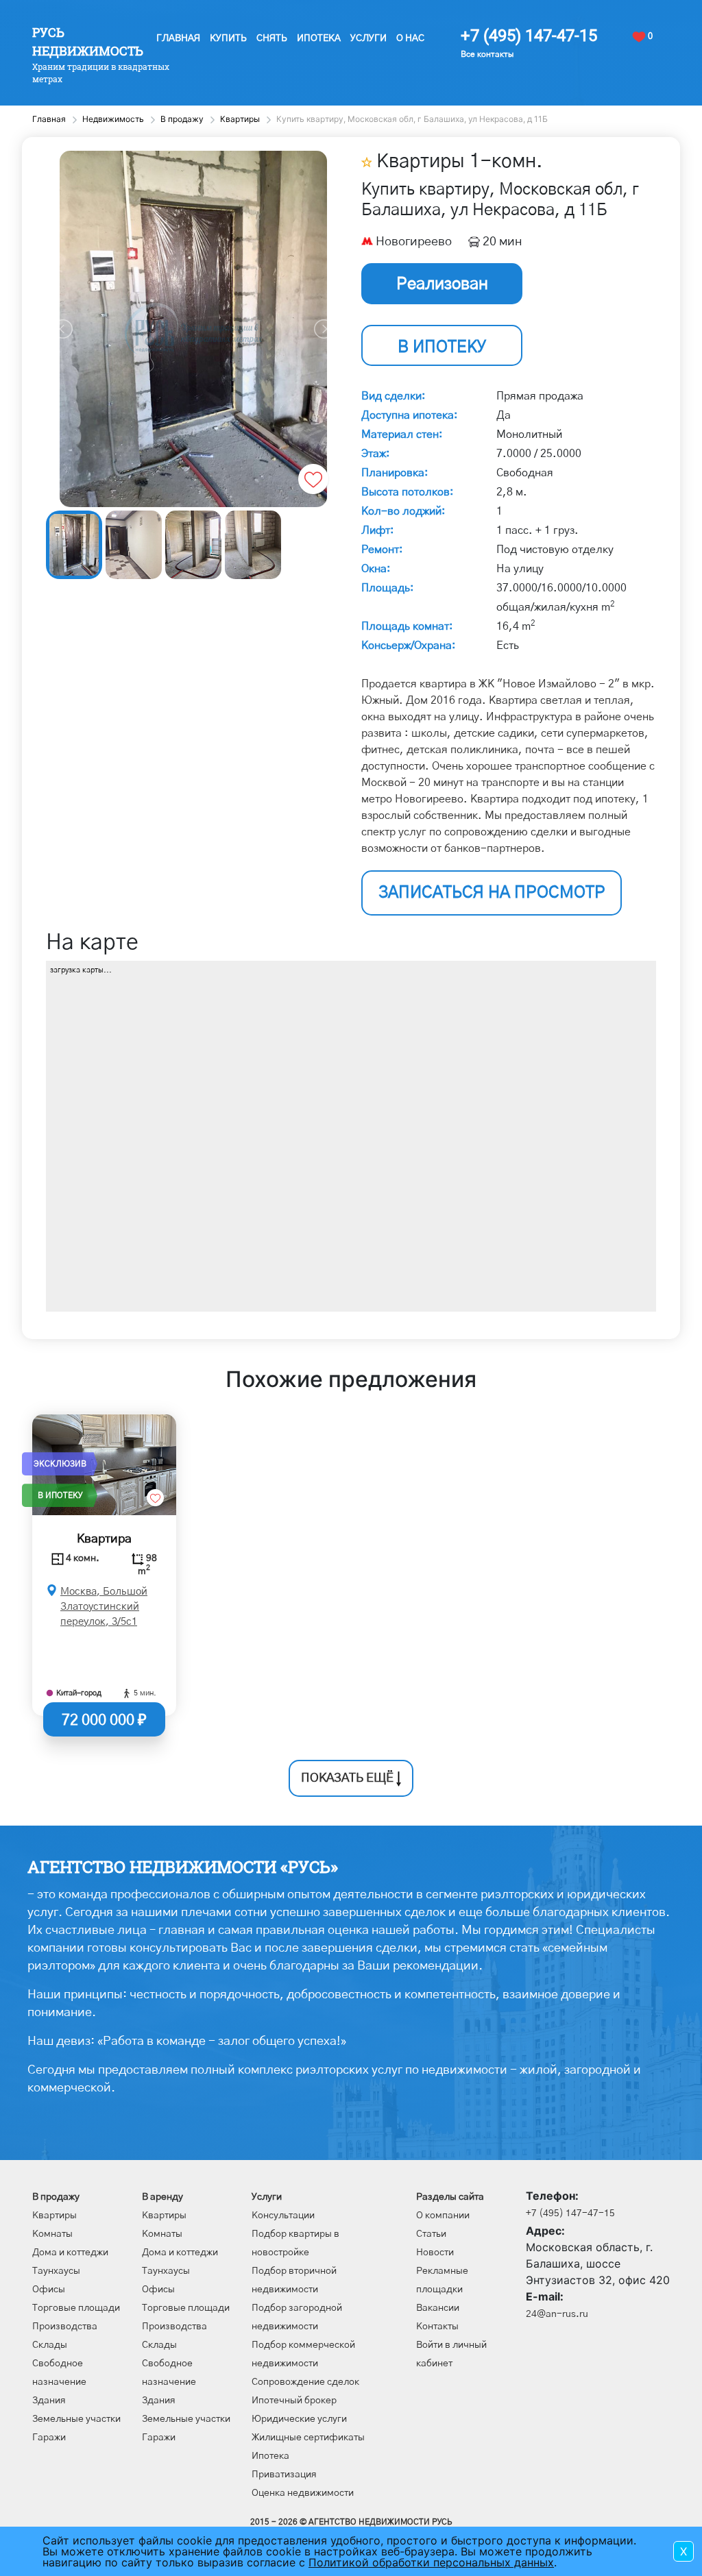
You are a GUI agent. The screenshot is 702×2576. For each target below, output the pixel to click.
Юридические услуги (299, 2419)
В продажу (56, 2197)
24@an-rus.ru (557, 2314)
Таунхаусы (56, 2271)
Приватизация (284, 2475)
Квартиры (55, 2216)
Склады (50, 2345)
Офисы (49, 2290)
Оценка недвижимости (303, 2493)
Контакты (437, 2327)
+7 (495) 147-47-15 (529, 36)
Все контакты (487, 54)
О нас (410, 38)
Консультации (283, 2216)
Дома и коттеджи (70, 2253)
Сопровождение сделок (305, 2382)
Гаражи (49, 2438)
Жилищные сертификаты (308, 2438)
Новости (435, 2253)
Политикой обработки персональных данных (431, 2562)
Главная (178, 38)
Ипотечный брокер (294, 2401)
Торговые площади (76, 2308)
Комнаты (52, 2234)
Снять (272, 38)
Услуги (368, 38)
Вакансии (438, 2308)
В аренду (162, 2197)
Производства (65, 2327)
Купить (228, 38)
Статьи (431, 2234)
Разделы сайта (450, 2197)
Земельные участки (76, 2419)
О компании (443, 2216)
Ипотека (319, 38)
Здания (49, 2401)
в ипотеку (442, 347)
